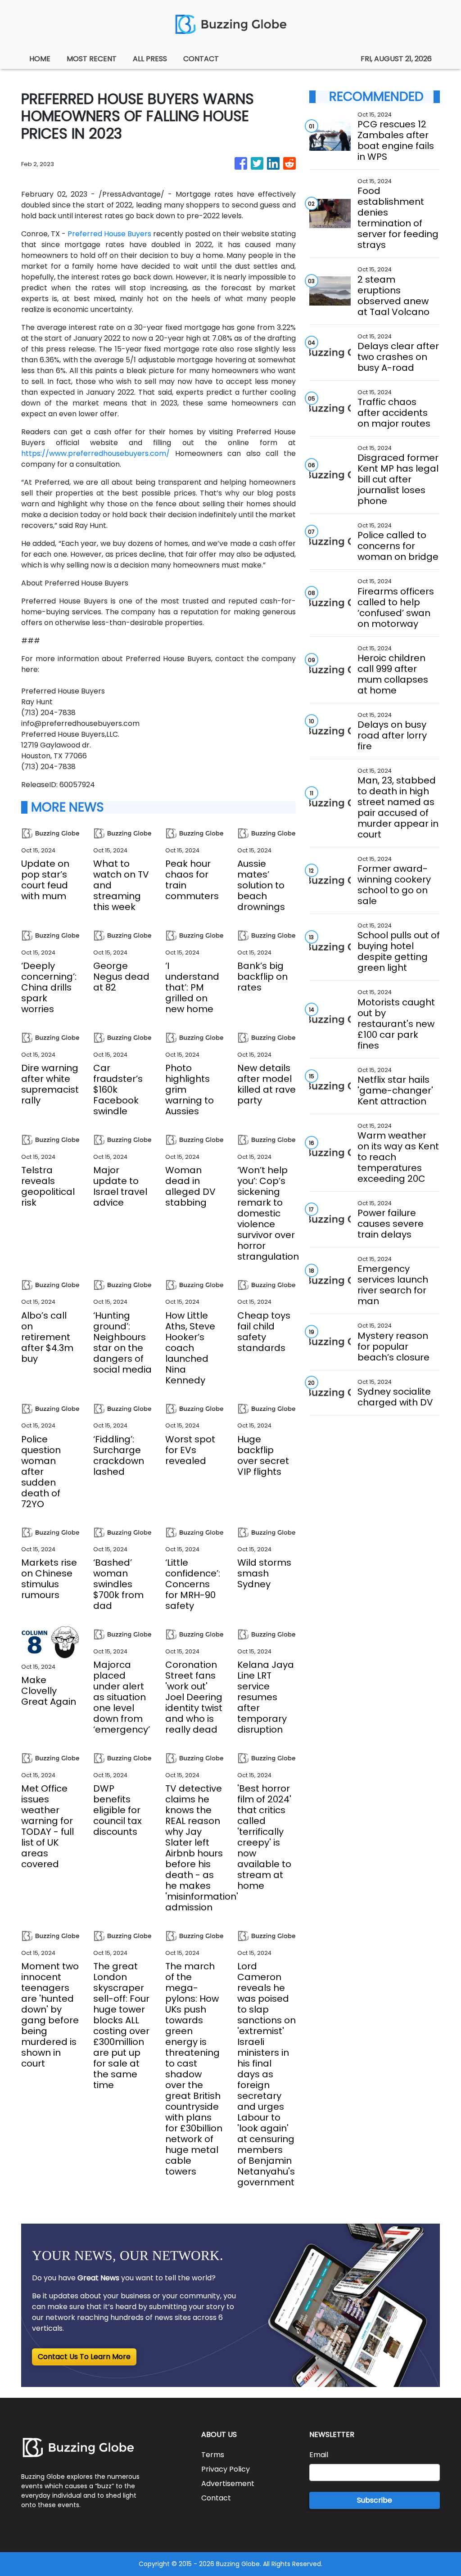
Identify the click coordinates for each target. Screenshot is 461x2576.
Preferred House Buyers (109, 234)
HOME (40, 59)
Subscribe (375, 2500)
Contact (216, 2498)
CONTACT (201, 59)
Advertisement (228, 2484)
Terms (213, 2455)
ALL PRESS (150, 59)
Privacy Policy (226, 2469)
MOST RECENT (92, 59)
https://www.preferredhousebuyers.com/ (95, 453)
